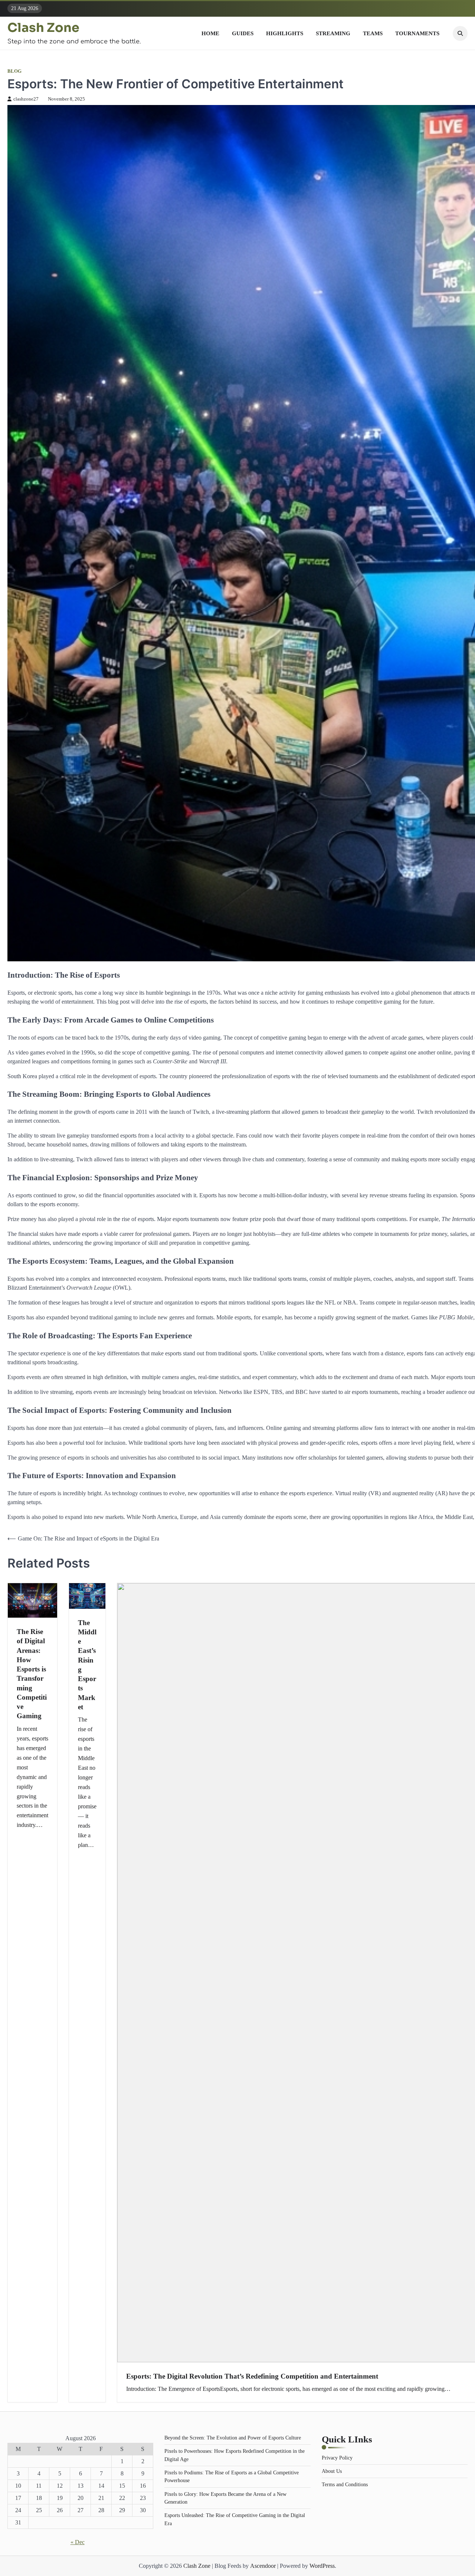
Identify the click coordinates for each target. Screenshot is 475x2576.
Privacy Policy (337, 2458)
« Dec (78, 2542)
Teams (373, 33)
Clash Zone (43, 28)
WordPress (322, 2566)
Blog (14, 71)
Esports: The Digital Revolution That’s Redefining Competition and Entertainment (252, 2376)
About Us (332, 2471)
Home (210, 33)
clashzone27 (26, 99)
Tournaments (417, 33)
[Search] (460, 33)
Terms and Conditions (345, 2484)
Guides (243, 33)
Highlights (285, 33)
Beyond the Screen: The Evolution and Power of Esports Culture (233, 2438)
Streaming (333, 33)
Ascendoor (263, 2566)
